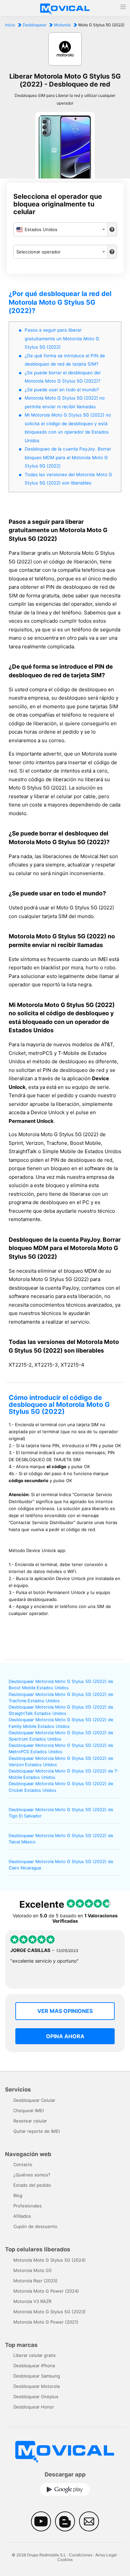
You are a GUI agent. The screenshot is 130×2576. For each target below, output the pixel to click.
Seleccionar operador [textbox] (38, 252)
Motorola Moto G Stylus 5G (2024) (49, 2260)
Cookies (65, 2560)
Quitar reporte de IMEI (36, 2131)
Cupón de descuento (35, 2226)
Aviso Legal (106, 2555)
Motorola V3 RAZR (32, 2301)
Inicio (10, 25)
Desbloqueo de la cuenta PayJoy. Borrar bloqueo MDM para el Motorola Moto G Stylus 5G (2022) (68, 457)
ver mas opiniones (65, 2011)
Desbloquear (34, 25)
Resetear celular (30, 2121)
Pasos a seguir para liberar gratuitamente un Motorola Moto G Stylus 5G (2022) (62, 338)
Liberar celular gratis (34, 2355)
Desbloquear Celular (34, 2100)
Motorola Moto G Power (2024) (46, 2291)
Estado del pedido (32, 2185)
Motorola (62, 25)
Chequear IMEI (28, 2110)
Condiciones (81, 2555)
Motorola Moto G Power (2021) (46, 2322)
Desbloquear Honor (34, 2407)
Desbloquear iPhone (34, 2366)
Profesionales (27, 2206)
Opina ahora (65, 2036)
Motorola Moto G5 (32, 2270)
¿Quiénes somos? (32, 2175)
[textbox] (61, 229)
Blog (18, 2195)
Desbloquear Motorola (36, 2386)
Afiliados (22, 2216)
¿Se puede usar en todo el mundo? (62, 390)
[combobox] (61, 229)
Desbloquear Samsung (37, 2376)
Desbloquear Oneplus (36, 2397)
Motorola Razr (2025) (35, 2281)
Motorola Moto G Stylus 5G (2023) (49, 2312)
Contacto (23, 2164)
